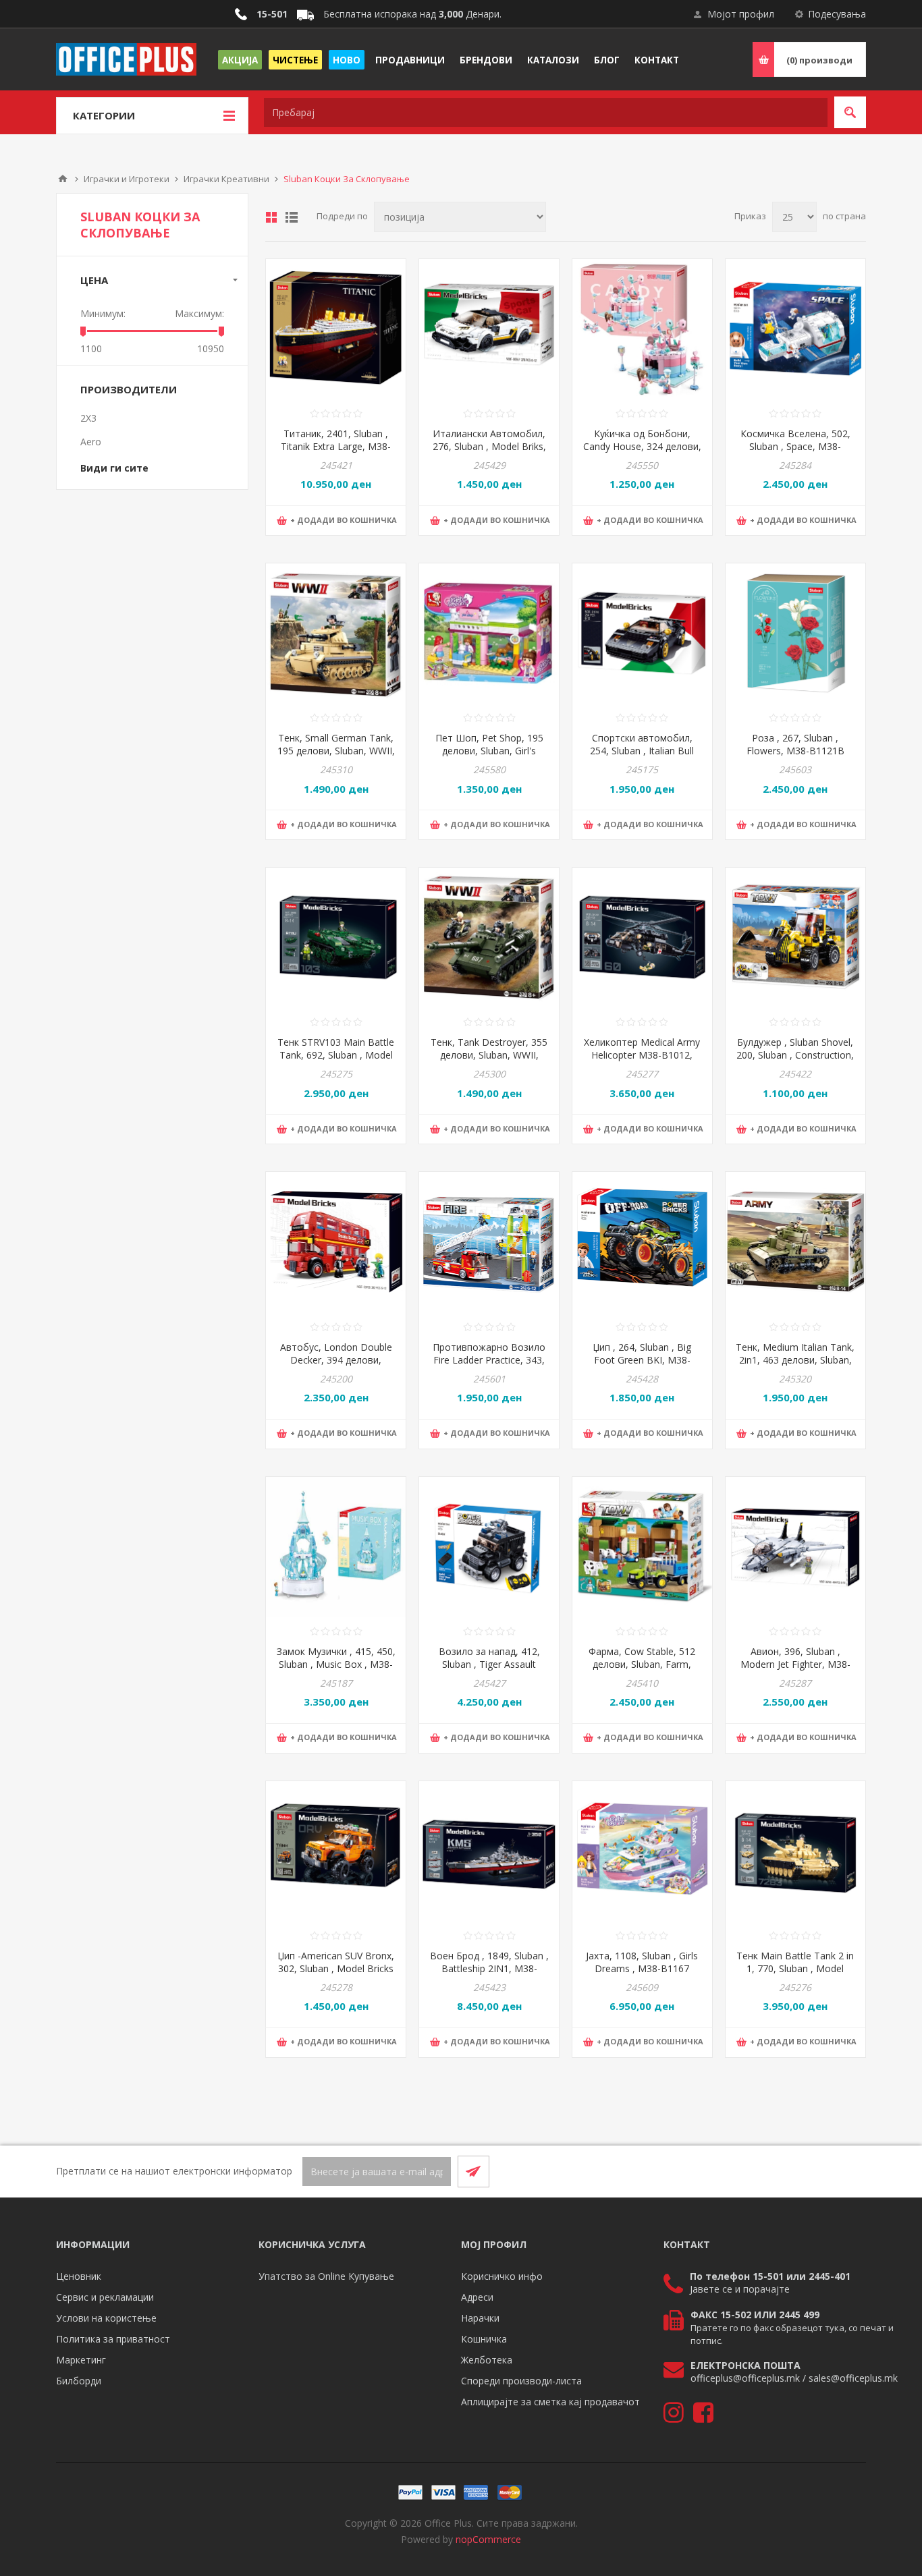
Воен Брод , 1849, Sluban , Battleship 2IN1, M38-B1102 (489, 1968)
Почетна (63, 179)
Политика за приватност (113, 2339)
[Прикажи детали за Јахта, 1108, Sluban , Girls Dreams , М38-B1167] (642, 1851)
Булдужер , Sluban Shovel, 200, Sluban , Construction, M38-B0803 (795, 1055)
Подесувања (837, 14)
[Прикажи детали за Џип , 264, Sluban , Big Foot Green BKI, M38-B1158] (642, 1242)
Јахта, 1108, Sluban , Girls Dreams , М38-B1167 (642, 1962)
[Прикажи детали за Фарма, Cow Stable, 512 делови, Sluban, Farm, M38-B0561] (642, 1547)
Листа (292, 217)
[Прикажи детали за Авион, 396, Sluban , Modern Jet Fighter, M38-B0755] (795, 1547)
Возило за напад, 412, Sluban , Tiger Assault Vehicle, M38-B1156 (489, 1664)
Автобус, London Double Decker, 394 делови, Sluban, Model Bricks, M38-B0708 (336, 1366)
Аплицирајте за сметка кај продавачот (550, 2402)
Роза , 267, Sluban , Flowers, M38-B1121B (795, 744)
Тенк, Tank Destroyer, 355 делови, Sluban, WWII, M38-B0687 (489, 1055)
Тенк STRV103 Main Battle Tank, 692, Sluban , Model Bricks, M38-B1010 (336, 1055)
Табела (271, 217)
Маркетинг (81, 2360)
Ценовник (79, 2276)
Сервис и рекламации (105, 2297)
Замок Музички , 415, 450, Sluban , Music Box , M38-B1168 (336, 1664)
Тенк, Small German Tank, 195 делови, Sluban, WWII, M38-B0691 (336, 751)
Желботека (487, 2360)
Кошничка (484, 2339)
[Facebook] (817, 2171)
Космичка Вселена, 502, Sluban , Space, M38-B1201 (795, 446)
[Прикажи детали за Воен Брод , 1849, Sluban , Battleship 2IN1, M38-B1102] (489, 1851)
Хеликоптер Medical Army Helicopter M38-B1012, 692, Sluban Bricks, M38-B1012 (642, 1061)
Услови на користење (106, 2318)
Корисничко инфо (502, 2276)
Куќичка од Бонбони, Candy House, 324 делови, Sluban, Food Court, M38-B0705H (642, 453)
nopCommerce (488, 2539)
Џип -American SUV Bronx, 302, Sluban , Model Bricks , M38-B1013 (336, 1968)
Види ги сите (114, 468)
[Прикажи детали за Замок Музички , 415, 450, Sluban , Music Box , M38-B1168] (336, 1547)
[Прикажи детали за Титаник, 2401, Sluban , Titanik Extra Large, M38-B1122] (336, 329)
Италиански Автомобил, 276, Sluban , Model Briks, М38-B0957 (489, 446)
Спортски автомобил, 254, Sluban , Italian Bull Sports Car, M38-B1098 (642, 751)
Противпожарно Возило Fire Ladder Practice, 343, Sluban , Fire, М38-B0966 (489, 1360)
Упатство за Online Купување (326, 2276)
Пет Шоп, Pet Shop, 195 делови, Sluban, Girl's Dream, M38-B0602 (489, 751)
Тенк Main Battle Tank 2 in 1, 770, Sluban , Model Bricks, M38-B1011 (795, 1968)
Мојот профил (741, 14)
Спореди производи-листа (521, 2381)
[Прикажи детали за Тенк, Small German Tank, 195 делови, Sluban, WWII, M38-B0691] (336, 633)
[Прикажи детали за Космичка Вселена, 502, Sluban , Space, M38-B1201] (795, 329)
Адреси (477, 2297)
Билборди (79, 2381)
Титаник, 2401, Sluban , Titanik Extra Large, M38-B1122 (336, 446)
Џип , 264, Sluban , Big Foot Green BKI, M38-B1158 (642, 1360)
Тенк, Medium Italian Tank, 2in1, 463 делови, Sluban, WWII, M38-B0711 (795, 1360)
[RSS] (850, 2171)
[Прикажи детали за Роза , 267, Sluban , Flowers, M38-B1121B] (795, 633)
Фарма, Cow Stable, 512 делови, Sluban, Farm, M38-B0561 (642, 1664)
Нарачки (480, 2318)
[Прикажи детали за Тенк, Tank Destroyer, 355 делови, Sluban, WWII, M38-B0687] (489, 937)
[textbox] (546, 112)
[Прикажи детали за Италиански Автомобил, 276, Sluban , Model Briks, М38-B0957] (489, 329)
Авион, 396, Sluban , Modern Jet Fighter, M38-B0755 (795, 1664)
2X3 (88, 418)
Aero (91, 442)
